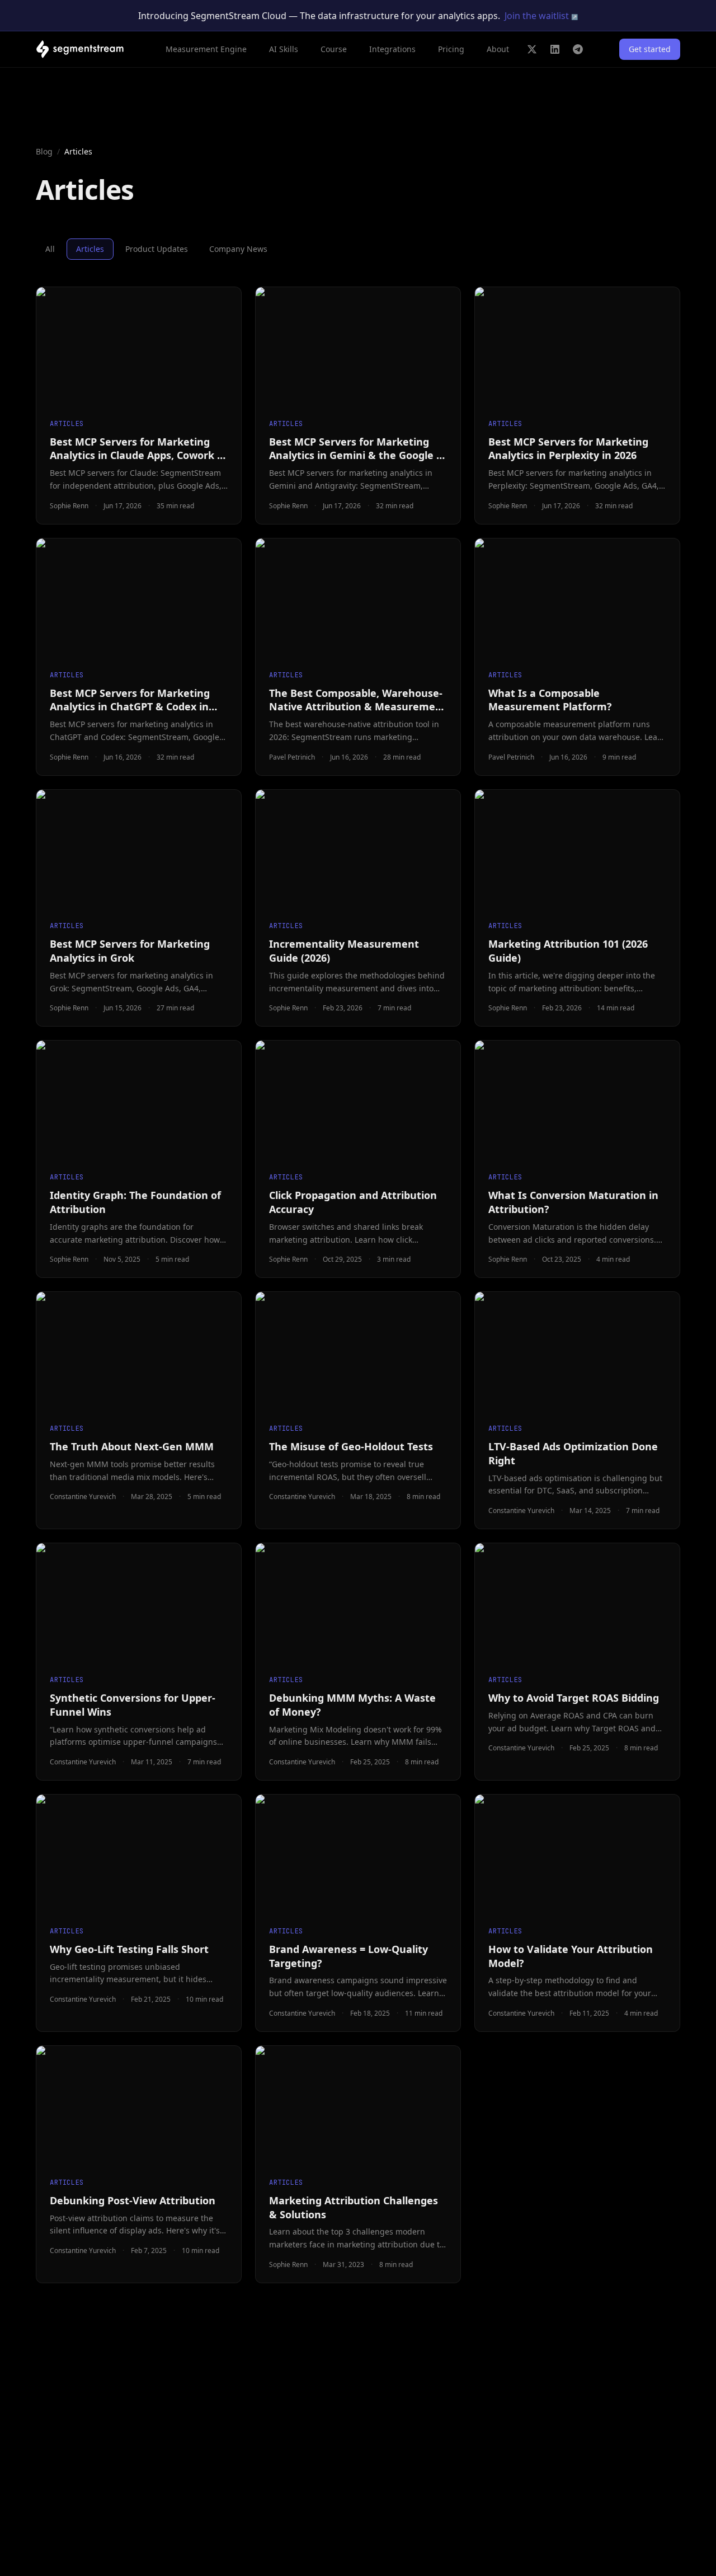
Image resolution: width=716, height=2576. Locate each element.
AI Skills (284, 49)
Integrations (392, 49)
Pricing (451, 49)
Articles (90, 249)
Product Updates (157, 249)
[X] (532, 49)
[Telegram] (578, 49)
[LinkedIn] (555, 49)
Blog (44, 151)
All (50, 249)
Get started (650, 49)
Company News (238, 249)
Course (334, 49)
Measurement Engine (206, 49)
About (498, 49)
